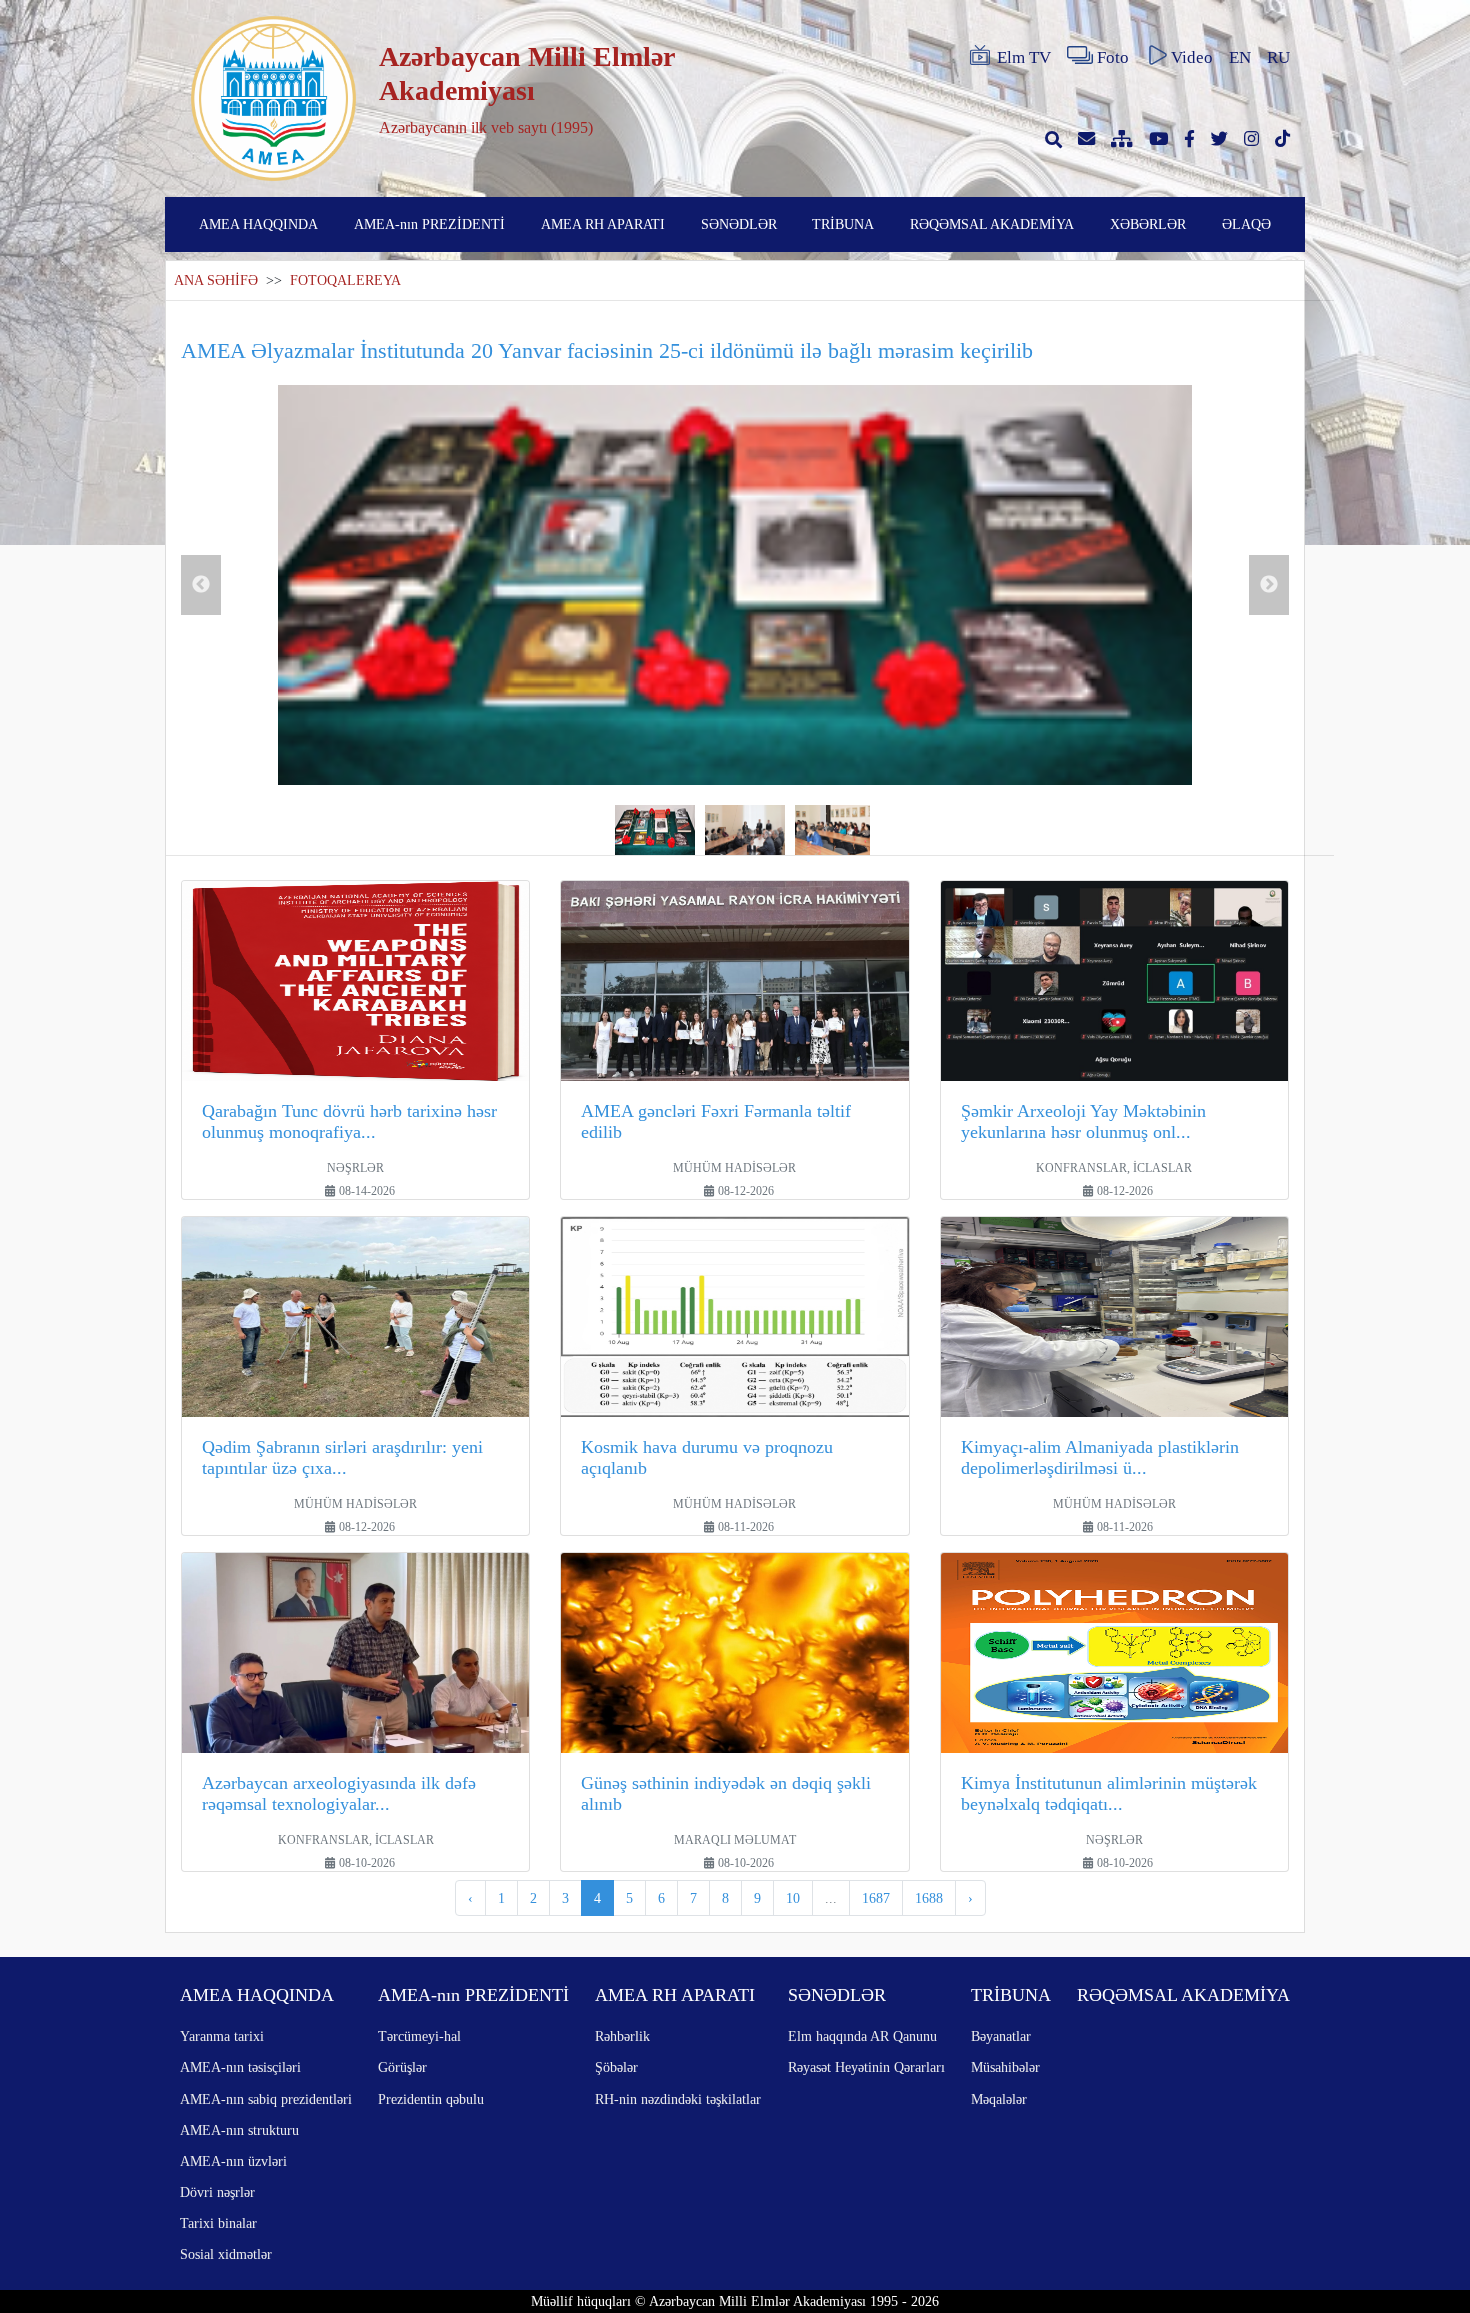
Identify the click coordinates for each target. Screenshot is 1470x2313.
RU (1278, 57)
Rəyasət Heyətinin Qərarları (866, 2067)
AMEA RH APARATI (603, 224)
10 (793, 1898)
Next (1269, 585)
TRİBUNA (843, 224)
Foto (1113, 57)
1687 (876, 1898)
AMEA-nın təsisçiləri (240, 2067)
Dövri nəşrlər (217, 2192)
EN (1240, 57)
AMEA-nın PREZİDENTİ (429, 224)
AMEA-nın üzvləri (233, 2161)
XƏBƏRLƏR (1148, 224)
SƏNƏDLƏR (739, 224)
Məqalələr (999, 2099)
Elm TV (1024, 57)
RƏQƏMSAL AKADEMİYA (992, 224)
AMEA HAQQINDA (258, 224)
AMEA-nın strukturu (239, 2130)
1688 (929, 1898)
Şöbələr (616, 2067)
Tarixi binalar (218, 2223)
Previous (201, 585)
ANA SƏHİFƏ (216, 280)
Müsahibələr (1005, 2067)
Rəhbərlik (622, 2036)
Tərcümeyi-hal (419, 2036)
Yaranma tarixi (222, 2036)
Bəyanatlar (1001, 2036)
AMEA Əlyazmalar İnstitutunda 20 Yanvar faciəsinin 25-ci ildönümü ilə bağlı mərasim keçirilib (607, 350)
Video (1192, 57)
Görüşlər (402, 2067)
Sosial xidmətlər (226, 2254)
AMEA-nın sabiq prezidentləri (266, 2099)
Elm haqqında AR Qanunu (862, 2036)
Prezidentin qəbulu (431, 2099)
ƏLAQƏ (1246, 224)
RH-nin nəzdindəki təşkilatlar (678, 2099)
